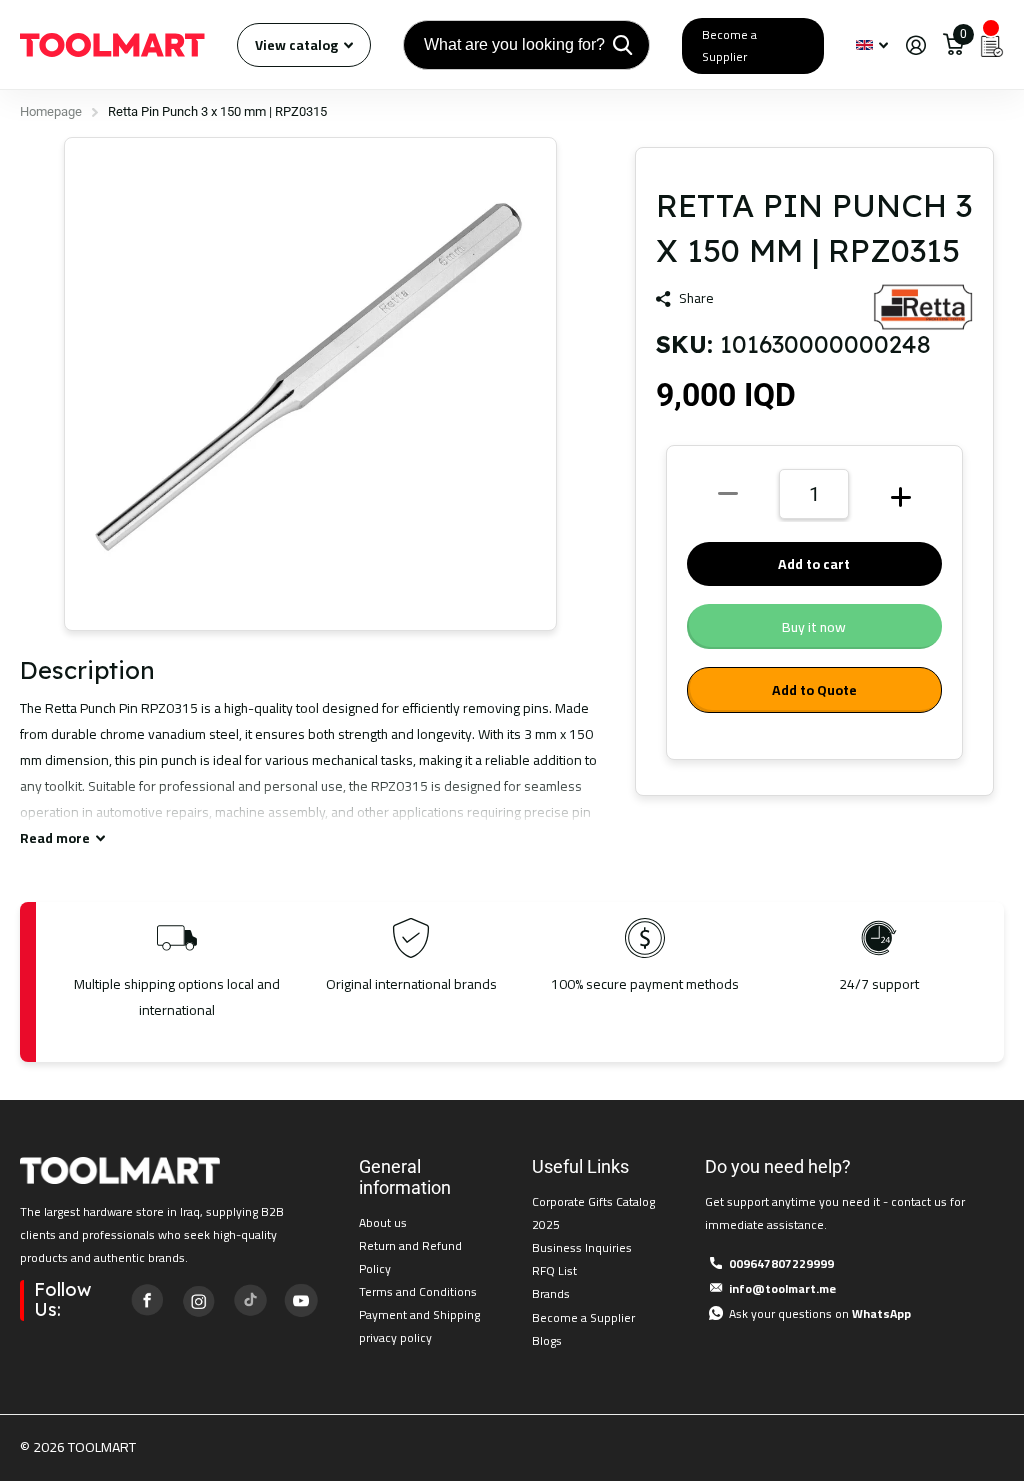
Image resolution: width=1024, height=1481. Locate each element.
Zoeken (622, 45)
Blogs (547, 1340)
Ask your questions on (820, 1313)
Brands (551, 1293)
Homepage (51, 111)
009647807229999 (781, 1263)
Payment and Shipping (419, 1314)
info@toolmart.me (782, 1288)
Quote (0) (17, 388)
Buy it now (814, 627)
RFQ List (554, 1270)
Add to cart (814, 564)
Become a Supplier (729, 45)
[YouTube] (301, 1300)
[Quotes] (992, 45)
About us (383, 1222)
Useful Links (580, 1166)
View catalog (298, 45)
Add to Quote (814, 690)
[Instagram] (198, 1300)
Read (55, 838)
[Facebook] (147, 1300)
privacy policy (395, 1337)
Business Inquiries (582, 1247)
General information (405, 1177)
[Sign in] (915, 45)
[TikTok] (249, 1300)
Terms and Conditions (418, 1291)
